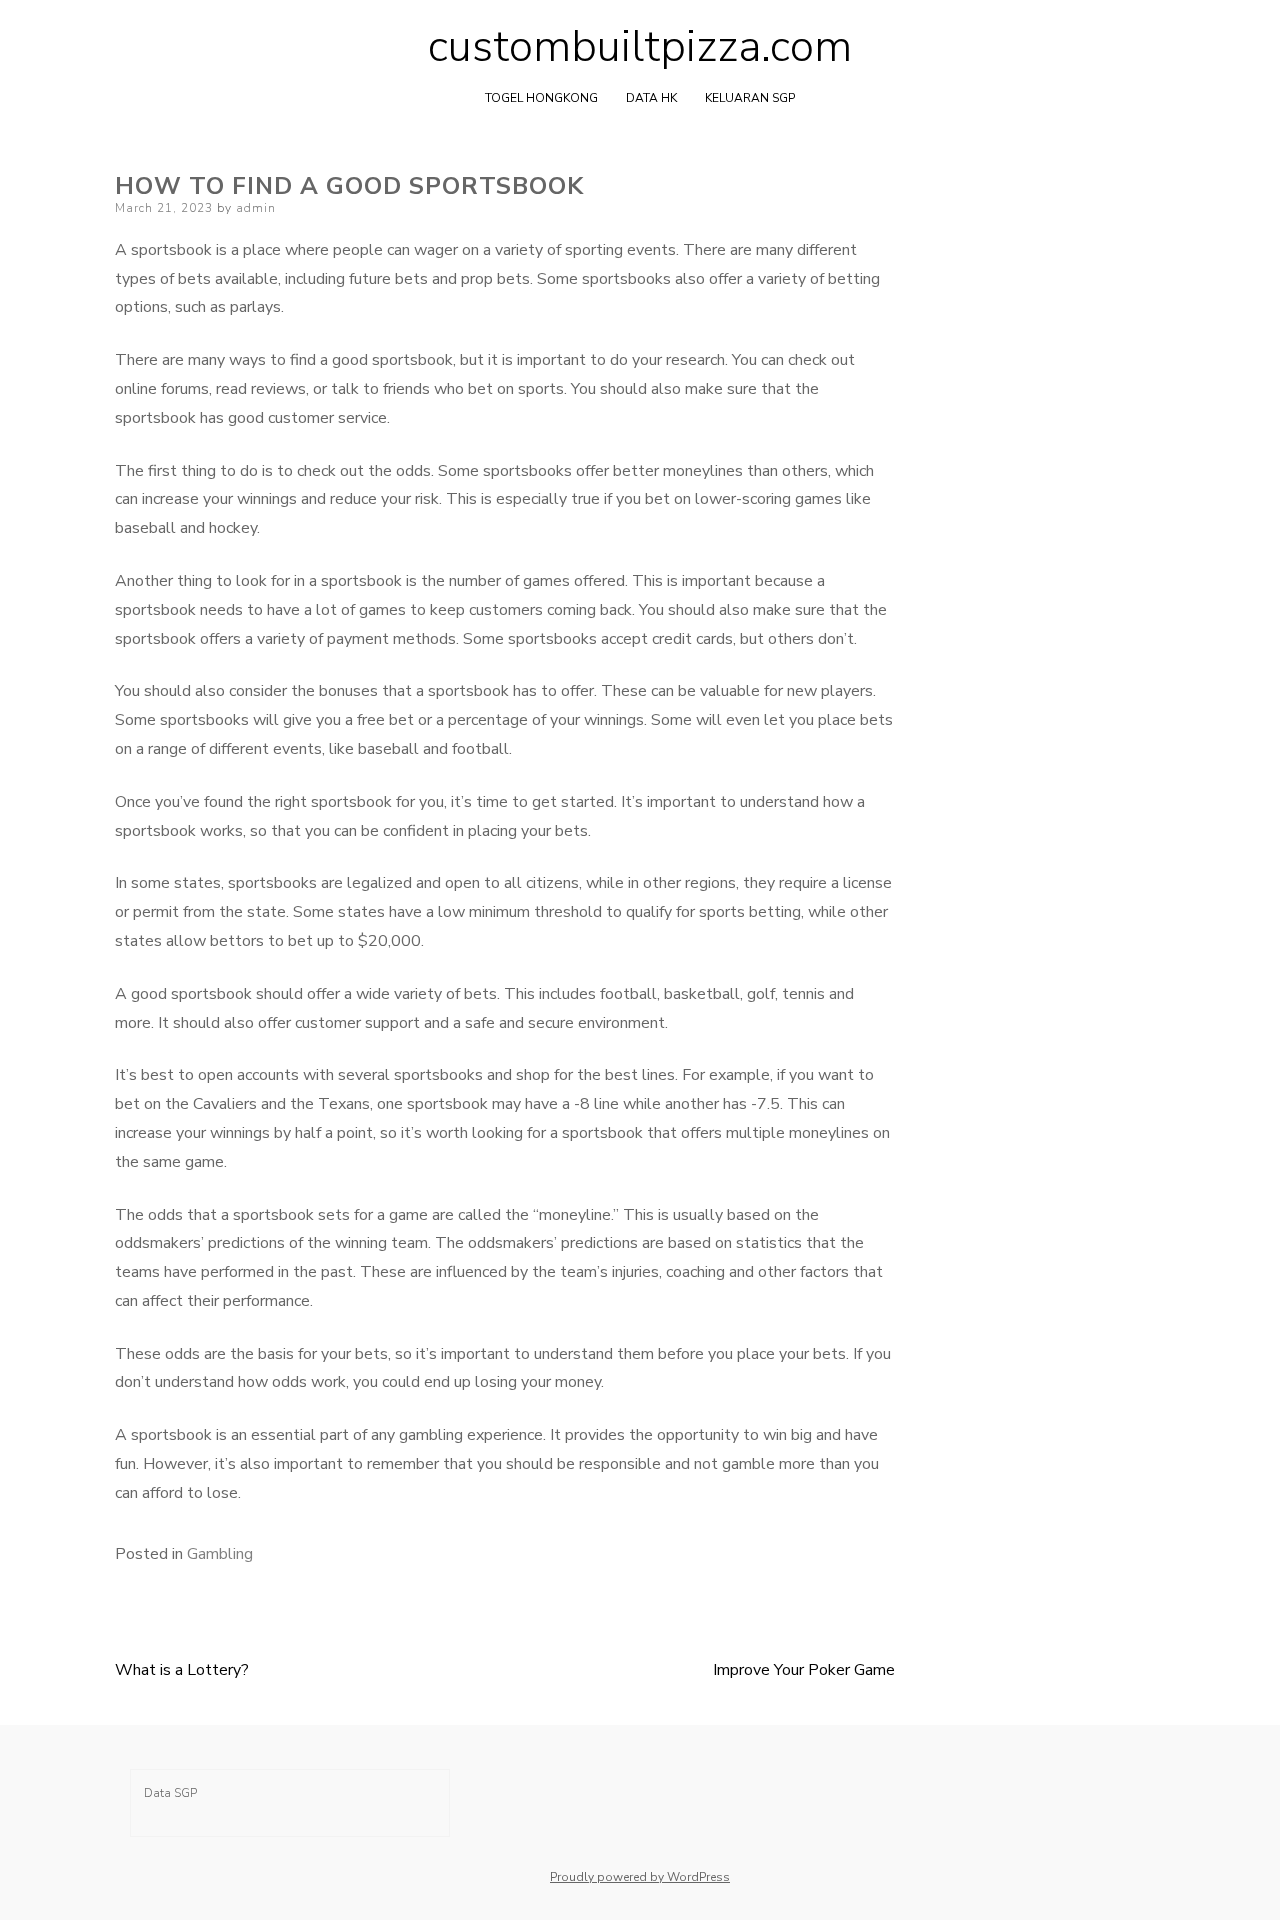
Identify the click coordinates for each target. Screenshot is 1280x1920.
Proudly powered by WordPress (640, 1877)
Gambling (220, 1554)
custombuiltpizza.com (640, 47)
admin (256, 208)
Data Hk (651, 98)
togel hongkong (541, 98)
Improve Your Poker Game (804, 1670)
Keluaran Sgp (750, 98)
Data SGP (170, 1793)
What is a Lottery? (182, 1670)
